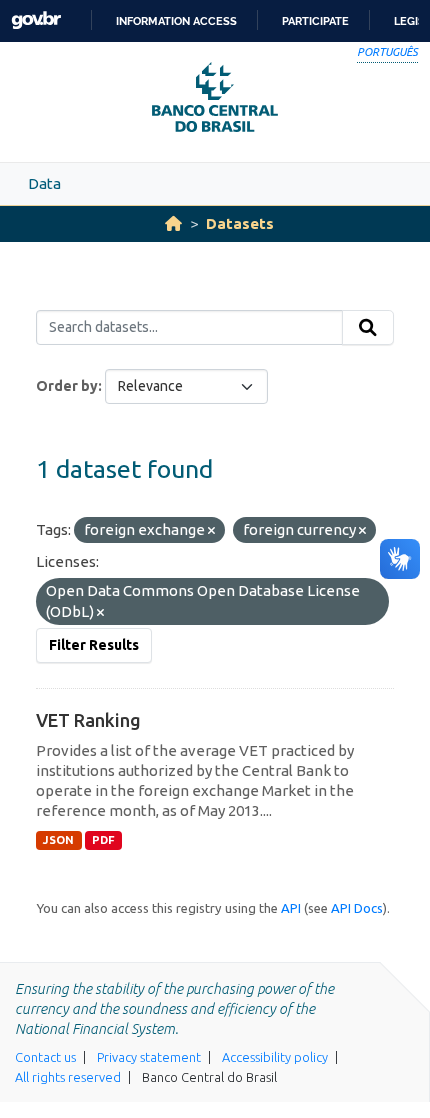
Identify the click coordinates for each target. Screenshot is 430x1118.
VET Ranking (88, 720)
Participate (315, 21)
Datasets (240, 223)
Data (44, 183)
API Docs (357, 908)
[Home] (173, 223)
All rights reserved (68, 1077)
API (291, 908)
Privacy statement (149, 1057)
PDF (103, 840)
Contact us (45, 1057)
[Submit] (368, 328)
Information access (176, 21)
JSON (58, 840)
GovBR (36, 20)
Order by (67, 386)
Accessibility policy (275, 1057)
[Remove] (211, 531)
